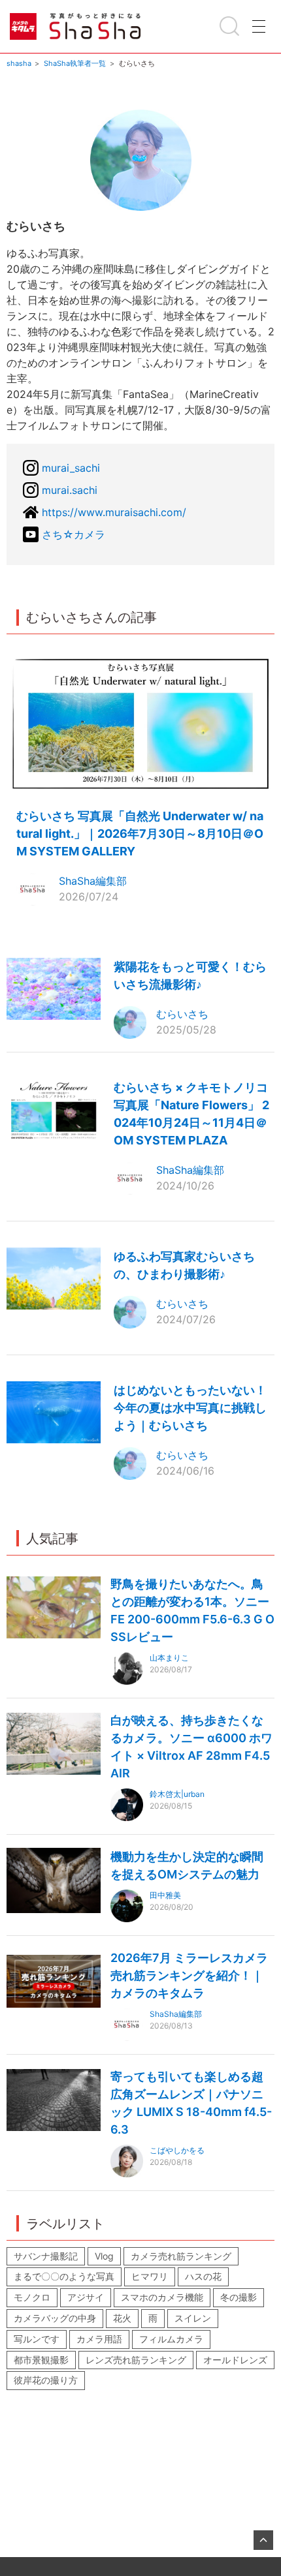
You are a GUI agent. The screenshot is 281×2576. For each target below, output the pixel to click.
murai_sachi (71, 468)
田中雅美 (165, 1895)
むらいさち (182, 1014)
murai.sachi (70, 490)
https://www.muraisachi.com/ (114, 512)
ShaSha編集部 (93, 881)
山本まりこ (169, 1658)
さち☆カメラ (74, 534)
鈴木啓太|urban (177, 1794)
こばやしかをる (177, 2150)
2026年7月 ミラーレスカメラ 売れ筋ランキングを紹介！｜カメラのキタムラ (189, 1975)
